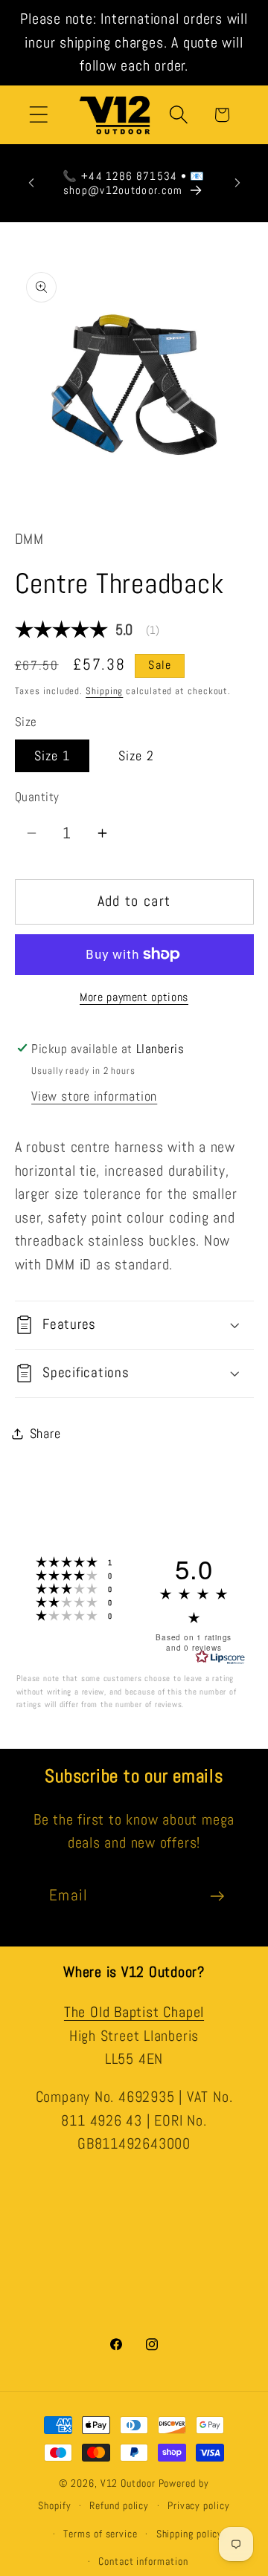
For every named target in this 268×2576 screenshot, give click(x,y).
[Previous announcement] (31, 183)
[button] (38, 115)
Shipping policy (190, 2534)
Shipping (104, 691)
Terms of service (100, 2534)
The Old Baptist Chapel (134, 2012)
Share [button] (45, 1433)
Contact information (143, 2561)
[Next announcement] (237, 183)
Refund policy (119, 2505)
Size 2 (137, 755)
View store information (94, 1096)
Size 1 (52, 755)
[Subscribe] (217, 1896)
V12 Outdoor (128, 2483)
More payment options (134, 997)
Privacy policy (199, 2505)
